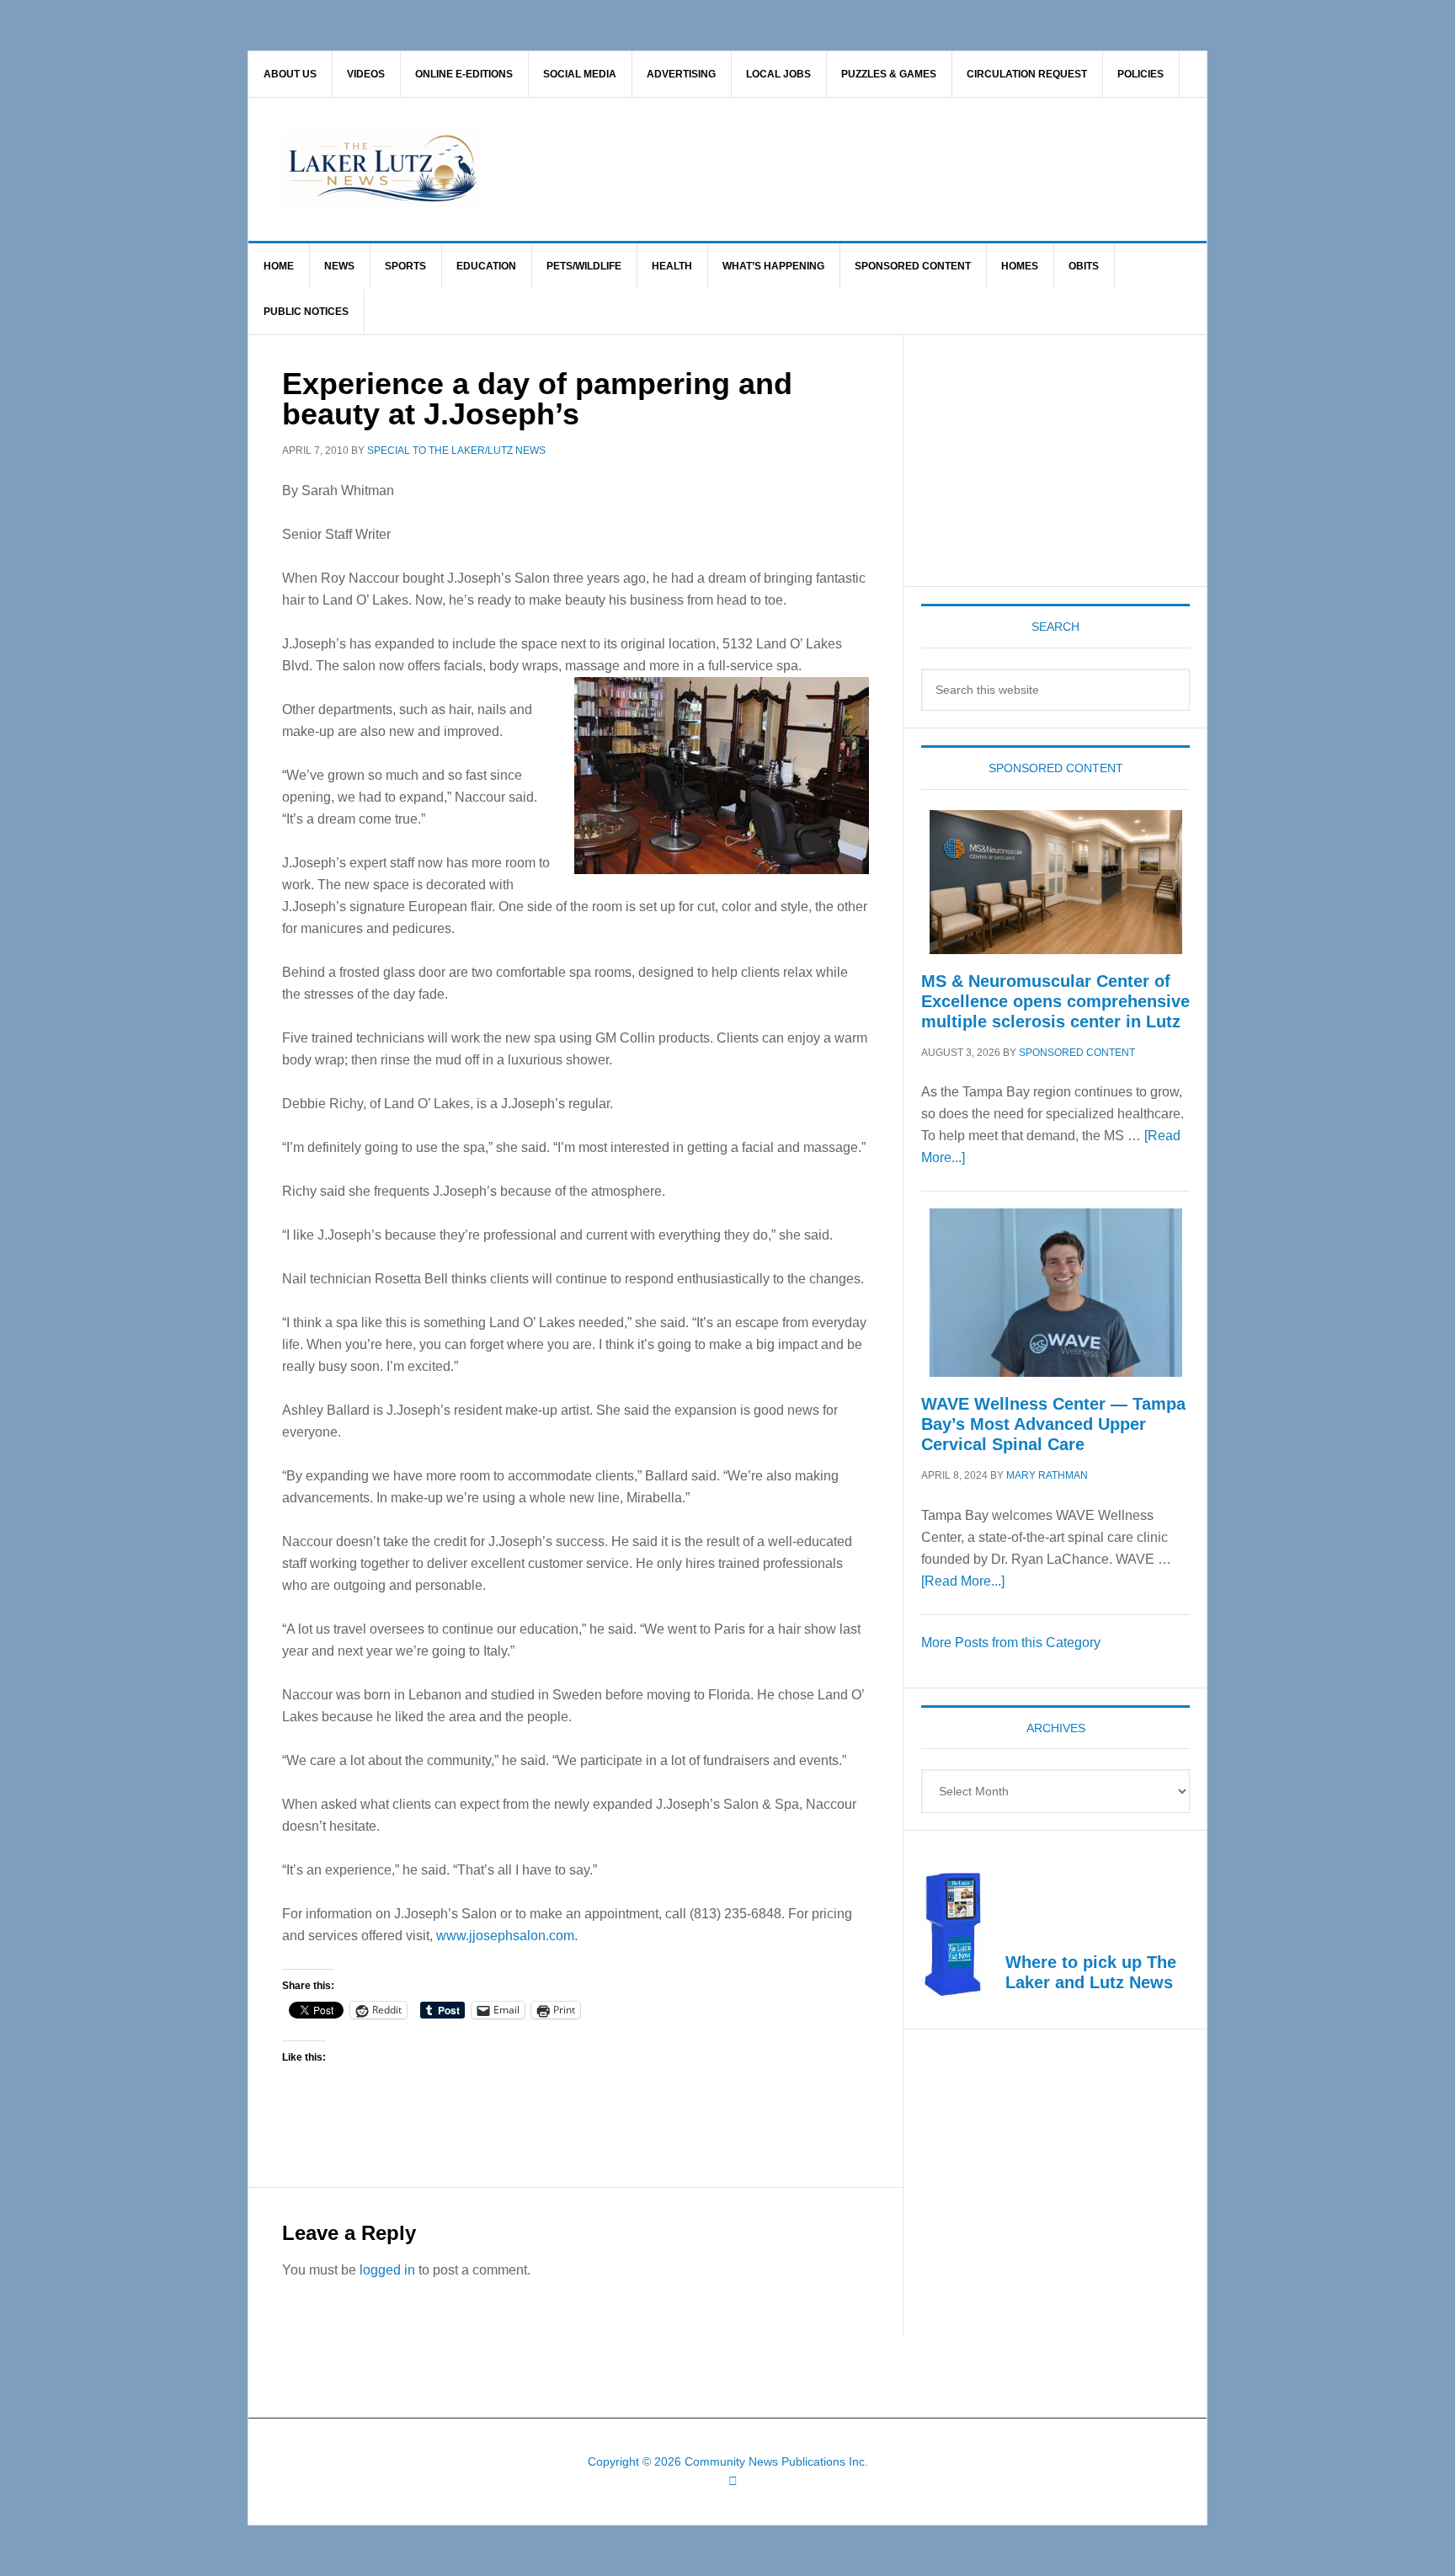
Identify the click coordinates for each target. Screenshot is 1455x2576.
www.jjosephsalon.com (505, 1936)
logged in (387, 2270)
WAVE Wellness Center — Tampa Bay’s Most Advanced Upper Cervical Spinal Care (1053, 1424)
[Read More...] (963, 1581)
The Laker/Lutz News (770, 169)
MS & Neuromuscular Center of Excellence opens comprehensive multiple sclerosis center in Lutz (1055, 1001)
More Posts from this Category (1011, 1643)
